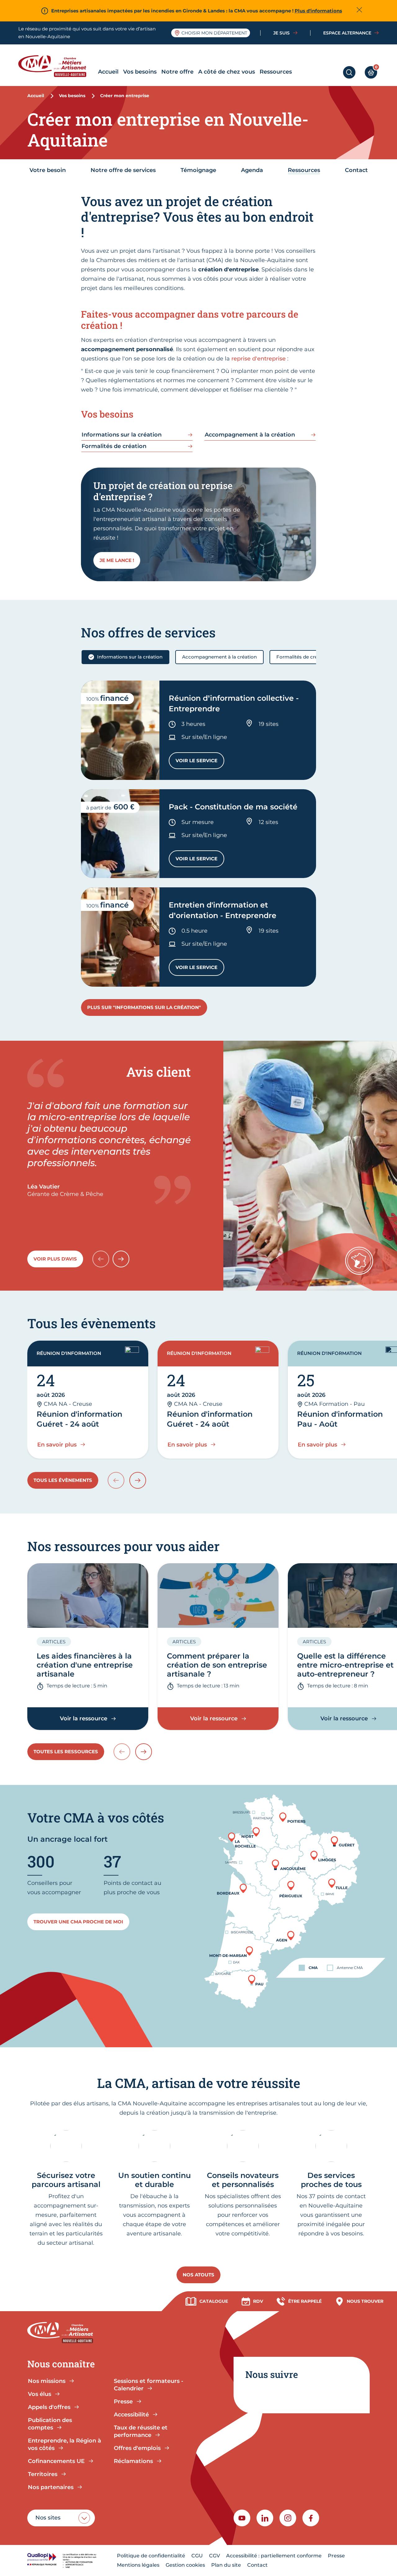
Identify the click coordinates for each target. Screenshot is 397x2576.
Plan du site (226, 2565)
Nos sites (48, 2518)
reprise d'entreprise (259, 359)
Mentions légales (138, 2565)
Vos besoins (140, 72)
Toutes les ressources (66, 1752)
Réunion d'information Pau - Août (340, 1419)
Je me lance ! (117, 560)
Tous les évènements (63, 1480)
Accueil (108, 72)
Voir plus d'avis (55, 1259)
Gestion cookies (185, 2565)
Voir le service (200, 762)
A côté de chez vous (227, 72)
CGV (214, 2556)
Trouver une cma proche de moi (78, 1922)
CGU (197, 2556)
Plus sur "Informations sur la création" (144, 1007)
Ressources (276, 72)
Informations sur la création (130, 657)
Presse (336, 2556)
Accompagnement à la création (219, 657)
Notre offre (177, 72)
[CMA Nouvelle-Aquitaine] (57, 66)
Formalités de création (303, 657)
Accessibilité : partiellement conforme (274, 2556)
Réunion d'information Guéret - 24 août (79, 1419)
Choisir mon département (214, 33)
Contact (257, 2565)
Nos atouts (198, 2275)
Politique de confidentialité (151, 2556)
